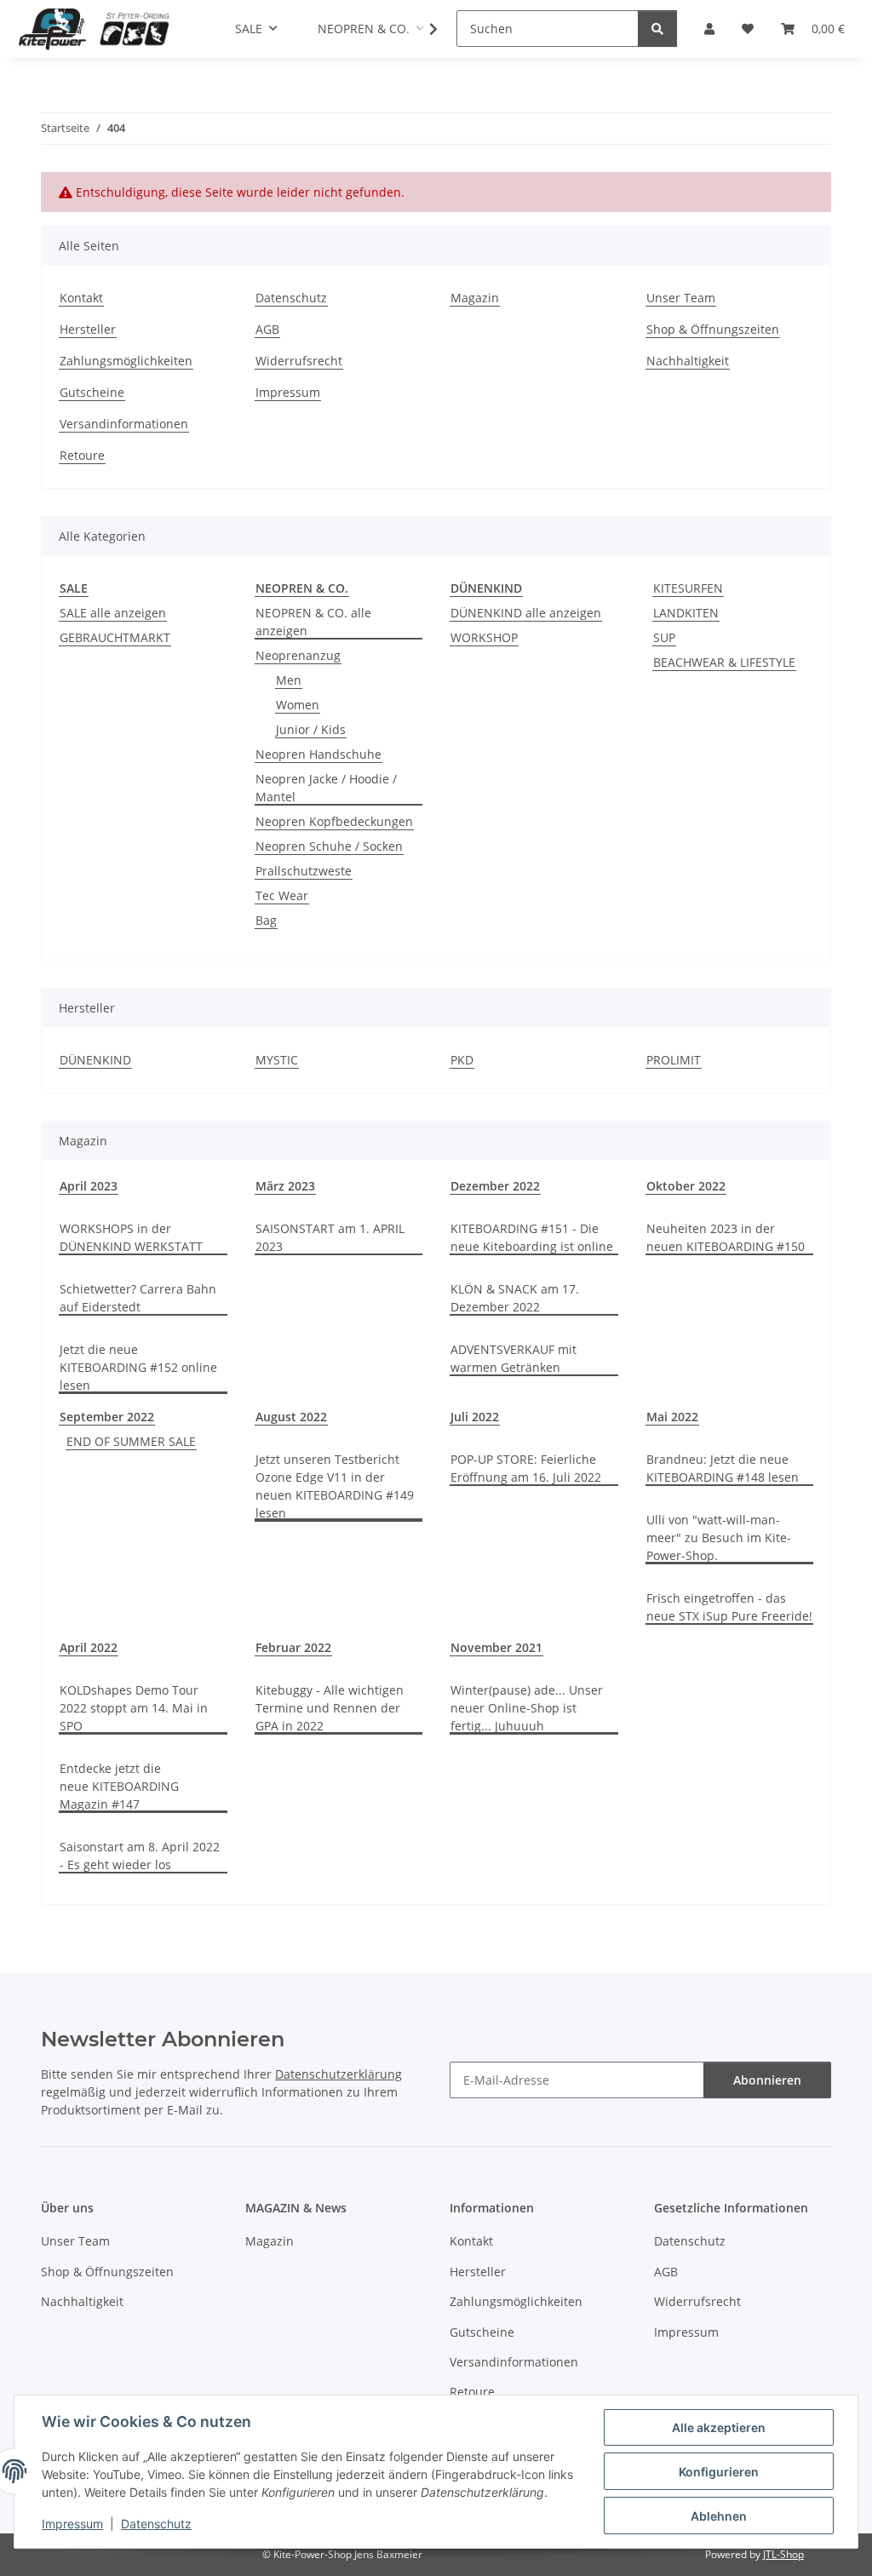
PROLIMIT (674, 1060)
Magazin (475, 298)
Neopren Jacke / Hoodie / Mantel (326, 788)
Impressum (72, 2524)
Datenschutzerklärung (338, 2074)
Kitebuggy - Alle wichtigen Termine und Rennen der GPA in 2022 (330, 1708)
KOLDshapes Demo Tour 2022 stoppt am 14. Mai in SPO (134, 1708)
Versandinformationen (124, 424)
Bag (266, 920)
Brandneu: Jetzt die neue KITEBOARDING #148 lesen (723, 1468)
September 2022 (107, 1417)
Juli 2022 (475, 1417)
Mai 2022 (672, 1417)
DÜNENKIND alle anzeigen (526, 613)
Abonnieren (767, 2080)
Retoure (82, 455)
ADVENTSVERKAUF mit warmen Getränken (513, 1358)
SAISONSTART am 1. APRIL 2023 (330, 1237)
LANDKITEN (686, 613)
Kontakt (81, 298)
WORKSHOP (484, 637)
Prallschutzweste (304, 871)
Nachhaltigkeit (688, 361)
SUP (664, 637)
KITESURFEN (688, 588)
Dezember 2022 (495, 1186)
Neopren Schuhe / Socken (329, 846)
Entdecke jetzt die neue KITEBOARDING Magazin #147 (119, 1786)
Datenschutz (156, 2524)
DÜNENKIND (95, 1060)
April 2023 (89, 1186)
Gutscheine (92, 392)
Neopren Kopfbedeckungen (334, 821)
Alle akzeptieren (719, 2427)
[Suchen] (657, 29)
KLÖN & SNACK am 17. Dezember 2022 (515, 1298)
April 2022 (89, 1647)
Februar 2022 (293, 1647)
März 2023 (285, 1186)
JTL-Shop (783, 2554)
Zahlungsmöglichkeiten (126, 361)
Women (298, 705)
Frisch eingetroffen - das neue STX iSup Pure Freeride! (729, 1607)
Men (289, 680)
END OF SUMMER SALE (131, 1441)
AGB (267, 329)
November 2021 (496, 1647)
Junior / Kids (311, 729)
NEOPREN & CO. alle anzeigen (313, 622)
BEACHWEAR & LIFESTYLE (724, 662)
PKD (462, 1060)
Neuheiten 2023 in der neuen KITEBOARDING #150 (726, 1237)
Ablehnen (719, 2516)
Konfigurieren (719, 2472)
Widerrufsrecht (299, 361)
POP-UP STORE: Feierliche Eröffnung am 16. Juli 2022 (526, 1468)
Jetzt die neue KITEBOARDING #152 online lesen (138, 1367)
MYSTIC (277, 1060)
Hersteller (88, 329)
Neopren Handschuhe (318, 754)
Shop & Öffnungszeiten (713, 329)
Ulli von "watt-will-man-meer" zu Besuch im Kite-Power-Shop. (719, 1538)
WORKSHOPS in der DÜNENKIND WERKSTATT (131, 1237)
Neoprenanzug (298, 655)
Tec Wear (282, 895)
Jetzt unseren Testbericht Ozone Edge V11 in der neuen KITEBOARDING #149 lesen (335, 1486)
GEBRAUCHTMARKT (115, 637)
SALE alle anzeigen (113, 613)
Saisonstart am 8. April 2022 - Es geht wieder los (140, 1856)
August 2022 (291, 1417)
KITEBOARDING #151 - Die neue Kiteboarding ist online (532, 1237)
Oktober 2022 (686, 1186)
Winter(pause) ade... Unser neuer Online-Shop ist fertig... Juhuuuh (527, 1708)
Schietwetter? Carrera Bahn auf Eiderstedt (138, 1298)
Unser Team (681, 298)
